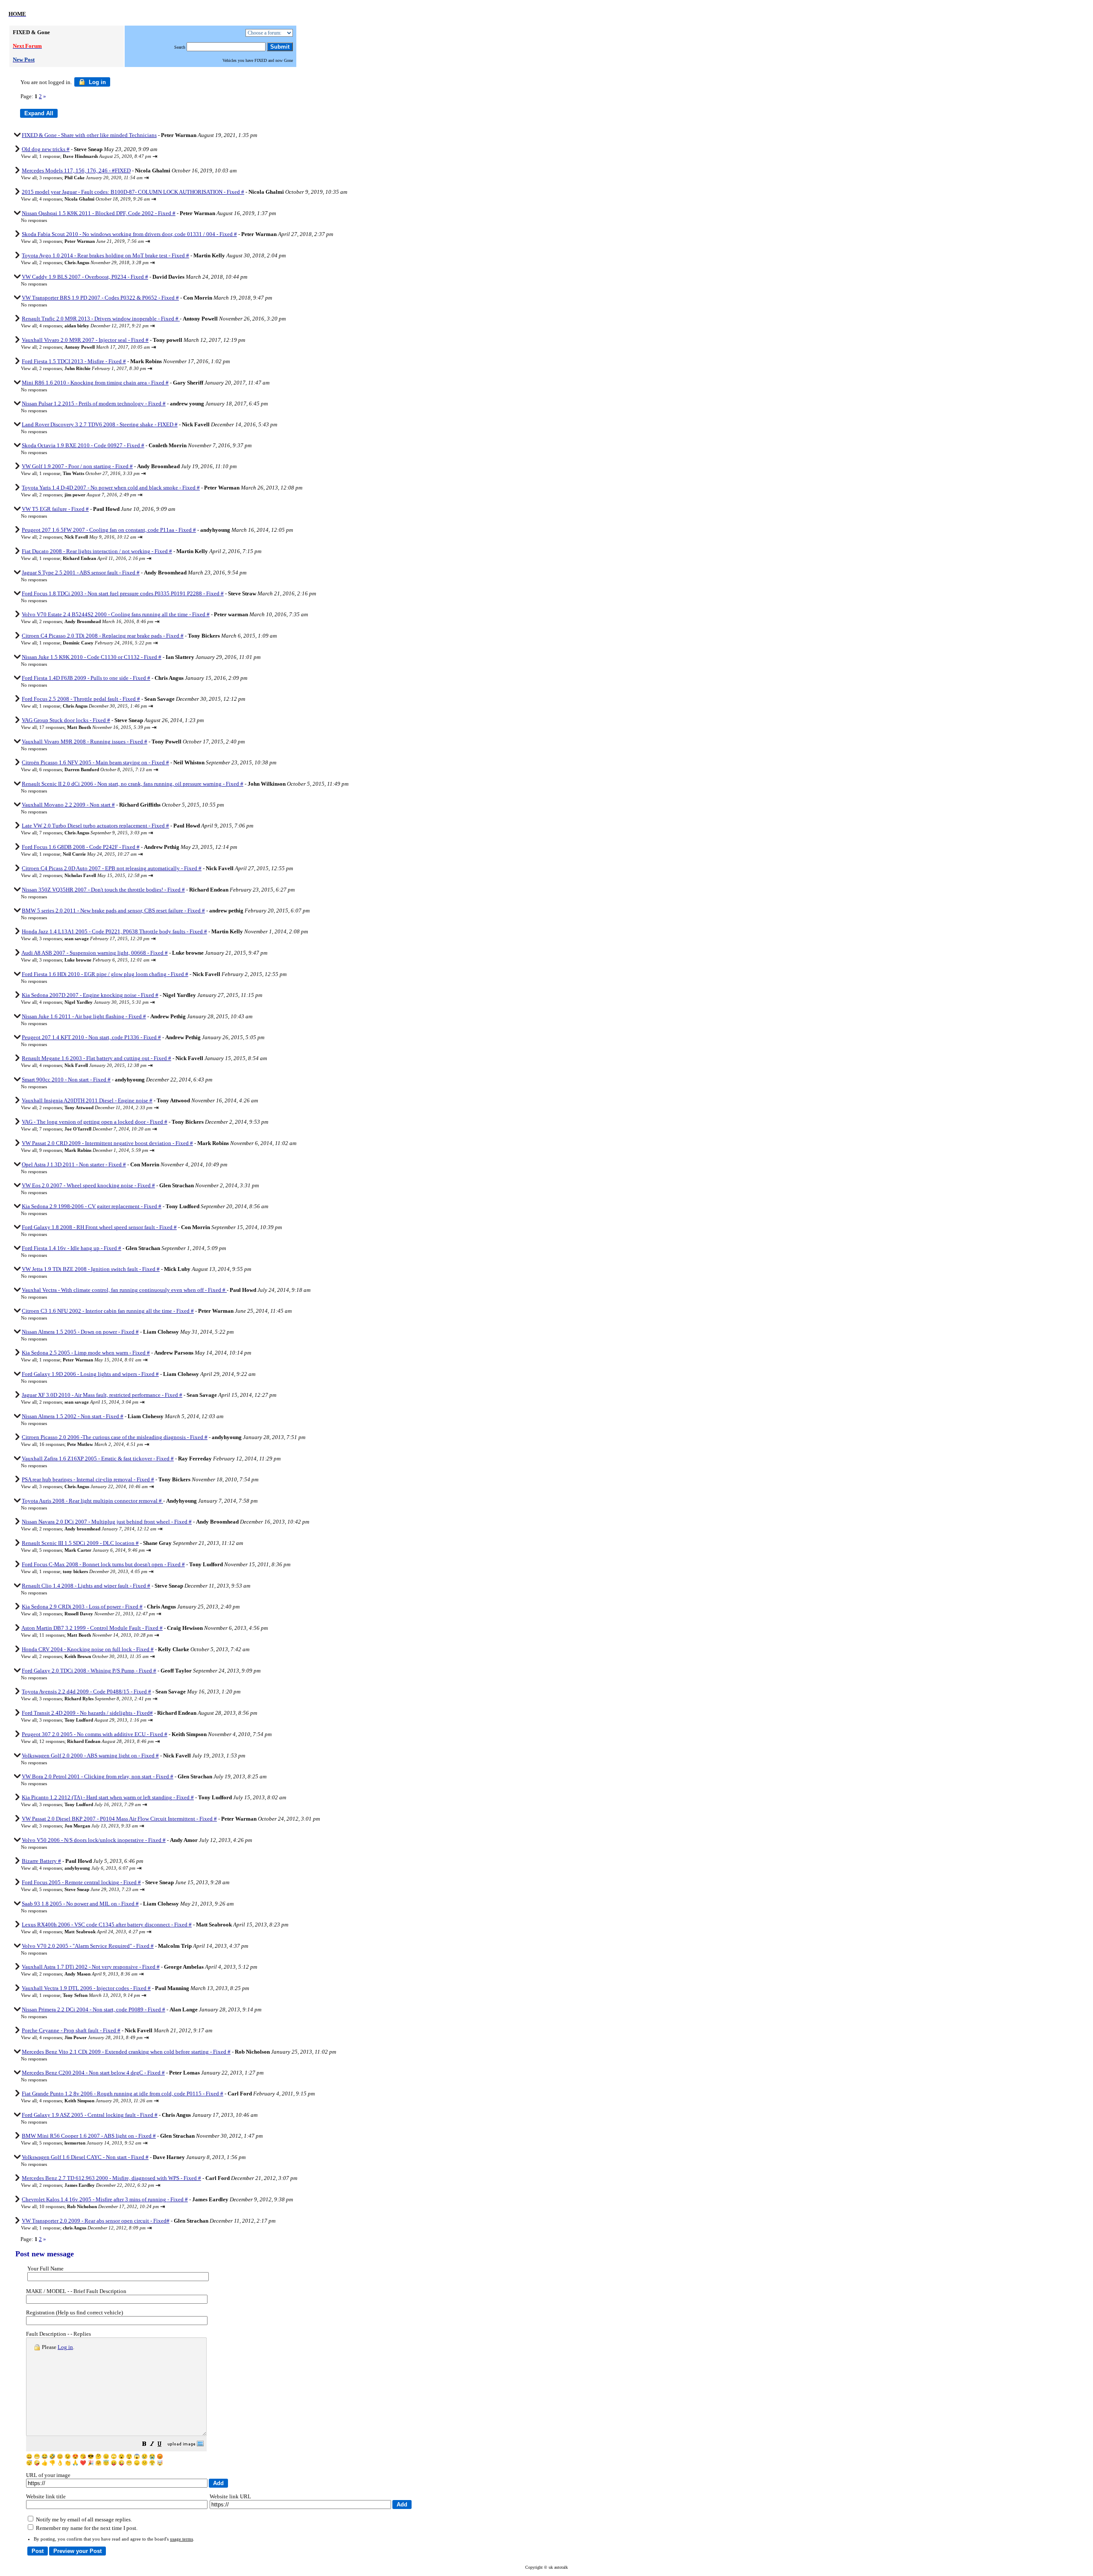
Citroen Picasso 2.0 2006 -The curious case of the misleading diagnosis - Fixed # (115, 1437)
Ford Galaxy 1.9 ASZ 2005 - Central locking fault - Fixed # (90, 2115)
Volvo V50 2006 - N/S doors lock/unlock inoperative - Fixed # (94, 1840)
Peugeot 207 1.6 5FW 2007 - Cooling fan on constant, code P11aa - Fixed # (109, 530)
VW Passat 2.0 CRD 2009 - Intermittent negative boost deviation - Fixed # (107, 1143)
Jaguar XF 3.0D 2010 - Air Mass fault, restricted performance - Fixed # (102, 1395)
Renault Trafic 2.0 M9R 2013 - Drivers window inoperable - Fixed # (101, 319)
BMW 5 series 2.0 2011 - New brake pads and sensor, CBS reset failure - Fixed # (113, 911)
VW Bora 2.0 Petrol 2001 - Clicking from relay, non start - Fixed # (98, 1776)
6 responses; (96, 769)
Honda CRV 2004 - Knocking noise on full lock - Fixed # (88, 1649)
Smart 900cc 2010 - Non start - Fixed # (66, 1080)
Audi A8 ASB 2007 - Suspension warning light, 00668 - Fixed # (95, 953)
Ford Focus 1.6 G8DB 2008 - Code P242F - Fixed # (81, 847)
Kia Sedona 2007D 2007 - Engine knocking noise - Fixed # (90, 995)
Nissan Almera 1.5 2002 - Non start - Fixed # (73, 1416)
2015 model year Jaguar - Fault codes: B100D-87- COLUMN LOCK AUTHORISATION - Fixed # (133, 192)
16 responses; (91, 1444)
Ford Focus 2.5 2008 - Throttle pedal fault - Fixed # (81, 699)
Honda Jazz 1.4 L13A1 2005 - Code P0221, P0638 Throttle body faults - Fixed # (114, 931)
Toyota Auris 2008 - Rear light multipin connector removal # (92, 1501)
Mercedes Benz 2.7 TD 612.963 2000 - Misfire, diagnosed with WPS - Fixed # (111, 2178)
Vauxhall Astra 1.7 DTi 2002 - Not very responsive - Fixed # (91, 1967)
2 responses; (94, 262)
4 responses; (95, 199)
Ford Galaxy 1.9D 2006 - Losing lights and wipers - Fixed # (90, 1374)
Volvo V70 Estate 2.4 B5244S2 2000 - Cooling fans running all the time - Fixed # (116, 614)
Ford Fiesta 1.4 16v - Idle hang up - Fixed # (72, 1248)
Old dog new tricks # (46, 149)
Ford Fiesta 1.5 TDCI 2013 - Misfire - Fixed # (74, 361)
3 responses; (91, 178)
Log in (96, 82)
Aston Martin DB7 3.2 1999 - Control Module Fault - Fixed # (92, 1628)
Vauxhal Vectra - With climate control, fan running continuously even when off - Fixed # (124, 1290)
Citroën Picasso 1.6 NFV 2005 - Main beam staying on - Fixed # (95, 762)
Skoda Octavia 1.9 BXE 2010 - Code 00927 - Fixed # (83, 445)
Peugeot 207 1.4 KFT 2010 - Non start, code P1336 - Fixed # (91, 1037)
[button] (144, 2445)
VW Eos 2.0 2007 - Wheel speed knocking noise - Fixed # (88, 1185)
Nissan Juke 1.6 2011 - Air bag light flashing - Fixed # (84, 1016)
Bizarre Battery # (41, 1861)
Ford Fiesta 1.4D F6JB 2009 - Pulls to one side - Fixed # (86, 678)
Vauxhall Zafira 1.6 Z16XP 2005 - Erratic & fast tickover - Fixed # (98, 1458)
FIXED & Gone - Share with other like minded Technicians (89, 135)
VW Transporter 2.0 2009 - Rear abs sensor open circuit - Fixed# (96, 2221)
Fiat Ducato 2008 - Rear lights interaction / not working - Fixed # (97, 551)
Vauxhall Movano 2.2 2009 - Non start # (68, 805)
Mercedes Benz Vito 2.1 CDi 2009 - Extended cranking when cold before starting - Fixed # (126, 2052)
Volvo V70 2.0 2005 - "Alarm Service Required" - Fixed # (88, 1946)
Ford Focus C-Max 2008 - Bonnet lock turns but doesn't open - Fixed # (103, 1564)
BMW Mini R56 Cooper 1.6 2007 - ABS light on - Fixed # (89, 2136)
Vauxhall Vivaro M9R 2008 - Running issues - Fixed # (85, 742)
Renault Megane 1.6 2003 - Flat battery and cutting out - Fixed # (96, 1058)
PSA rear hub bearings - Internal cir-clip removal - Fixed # (88, 1479)
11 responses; (96, 1635)
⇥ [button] (155, 156)
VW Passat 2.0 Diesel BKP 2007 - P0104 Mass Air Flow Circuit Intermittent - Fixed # (119, 1819)
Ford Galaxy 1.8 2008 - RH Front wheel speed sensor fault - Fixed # (99, 1227)
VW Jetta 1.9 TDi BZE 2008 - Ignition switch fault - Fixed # (91, 1269)
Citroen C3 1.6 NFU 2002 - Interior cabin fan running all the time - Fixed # (108, 1311)
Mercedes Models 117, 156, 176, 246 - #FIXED (76, 170)
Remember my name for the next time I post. (86, 2528)
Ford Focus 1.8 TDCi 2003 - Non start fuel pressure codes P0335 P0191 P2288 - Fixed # (123, 593)
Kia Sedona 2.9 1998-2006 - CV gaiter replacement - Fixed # (92, 1206)
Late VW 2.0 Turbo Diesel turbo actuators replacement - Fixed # (95, 826)
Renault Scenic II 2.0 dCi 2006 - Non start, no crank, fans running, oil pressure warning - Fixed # (133, 784)
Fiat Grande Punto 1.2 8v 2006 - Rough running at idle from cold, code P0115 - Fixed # (123, 2094)
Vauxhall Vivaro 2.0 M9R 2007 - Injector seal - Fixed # (85, 340)
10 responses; (99, 2206)
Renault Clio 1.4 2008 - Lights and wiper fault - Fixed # (86, 1586)
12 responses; (96, 1741)
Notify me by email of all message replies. (83, 2519)
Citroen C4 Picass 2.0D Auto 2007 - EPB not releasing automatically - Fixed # (112, 868)
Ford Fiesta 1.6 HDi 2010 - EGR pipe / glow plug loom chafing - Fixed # (105, 974)
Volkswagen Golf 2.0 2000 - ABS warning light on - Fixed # (90, 1756)
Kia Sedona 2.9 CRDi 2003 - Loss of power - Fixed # (82, 1607)
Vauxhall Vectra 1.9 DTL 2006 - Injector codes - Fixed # (86, 1988)
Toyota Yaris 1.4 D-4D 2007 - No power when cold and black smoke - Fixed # (111, 488)
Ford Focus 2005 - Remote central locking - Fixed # (81, 1882)
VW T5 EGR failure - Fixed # (55, 509)
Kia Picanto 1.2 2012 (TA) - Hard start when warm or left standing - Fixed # (108, 1797)
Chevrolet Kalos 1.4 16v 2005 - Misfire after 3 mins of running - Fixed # (105, 2199)
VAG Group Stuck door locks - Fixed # (66, 720)
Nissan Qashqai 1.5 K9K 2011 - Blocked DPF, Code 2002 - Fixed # (99, 213)
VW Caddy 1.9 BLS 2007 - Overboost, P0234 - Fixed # (85, 277)
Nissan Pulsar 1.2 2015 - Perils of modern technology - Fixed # (94, 404)
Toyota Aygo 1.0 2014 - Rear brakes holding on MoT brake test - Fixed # (105, 255)
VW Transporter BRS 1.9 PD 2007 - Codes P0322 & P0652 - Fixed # (100, 298)
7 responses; (93, 833)
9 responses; (94, 1150)
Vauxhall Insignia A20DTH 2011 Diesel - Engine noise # (87, 1100)
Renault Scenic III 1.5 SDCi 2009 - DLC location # (80, 1543)
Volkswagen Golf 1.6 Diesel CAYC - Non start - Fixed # (85, 2157)
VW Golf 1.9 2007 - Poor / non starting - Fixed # (77, 466)
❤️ (83, 2463)
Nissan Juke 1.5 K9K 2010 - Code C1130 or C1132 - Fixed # (92, 657)
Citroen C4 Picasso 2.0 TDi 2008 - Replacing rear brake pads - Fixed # (103, 636)
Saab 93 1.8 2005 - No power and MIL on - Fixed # (80, 1904)
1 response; (95, 156)
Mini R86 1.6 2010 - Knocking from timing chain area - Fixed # (95, 383)
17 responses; (95, 727)
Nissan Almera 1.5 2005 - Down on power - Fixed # (80, 1332)
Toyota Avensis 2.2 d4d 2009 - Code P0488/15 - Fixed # (86, 1692)
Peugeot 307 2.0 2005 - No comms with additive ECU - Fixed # (95, 1734)
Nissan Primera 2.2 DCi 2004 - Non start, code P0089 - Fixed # (94, 2009)
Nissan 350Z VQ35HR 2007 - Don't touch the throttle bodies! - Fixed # (103, 890)
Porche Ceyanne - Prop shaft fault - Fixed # (71, 2030)
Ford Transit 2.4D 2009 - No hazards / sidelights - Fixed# (87, 1713)
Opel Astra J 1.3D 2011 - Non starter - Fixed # (74, 1164)
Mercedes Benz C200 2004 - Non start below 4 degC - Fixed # (93, 2073)
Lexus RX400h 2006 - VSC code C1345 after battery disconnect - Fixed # (107, 1925)
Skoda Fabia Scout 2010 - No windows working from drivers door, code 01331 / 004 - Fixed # (129, 234)
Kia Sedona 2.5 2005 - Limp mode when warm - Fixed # (86, 1353)
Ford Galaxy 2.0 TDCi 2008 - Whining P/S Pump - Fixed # (89, 1671)
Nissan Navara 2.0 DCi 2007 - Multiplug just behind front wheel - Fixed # (107, 1522)
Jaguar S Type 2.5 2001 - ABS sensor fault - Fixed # (81, 573)
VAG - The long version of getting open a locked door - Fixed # (95, 1122)
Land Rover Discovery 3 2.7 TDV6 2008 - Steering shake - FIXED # (100, 424)
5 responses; (92, 1550)
